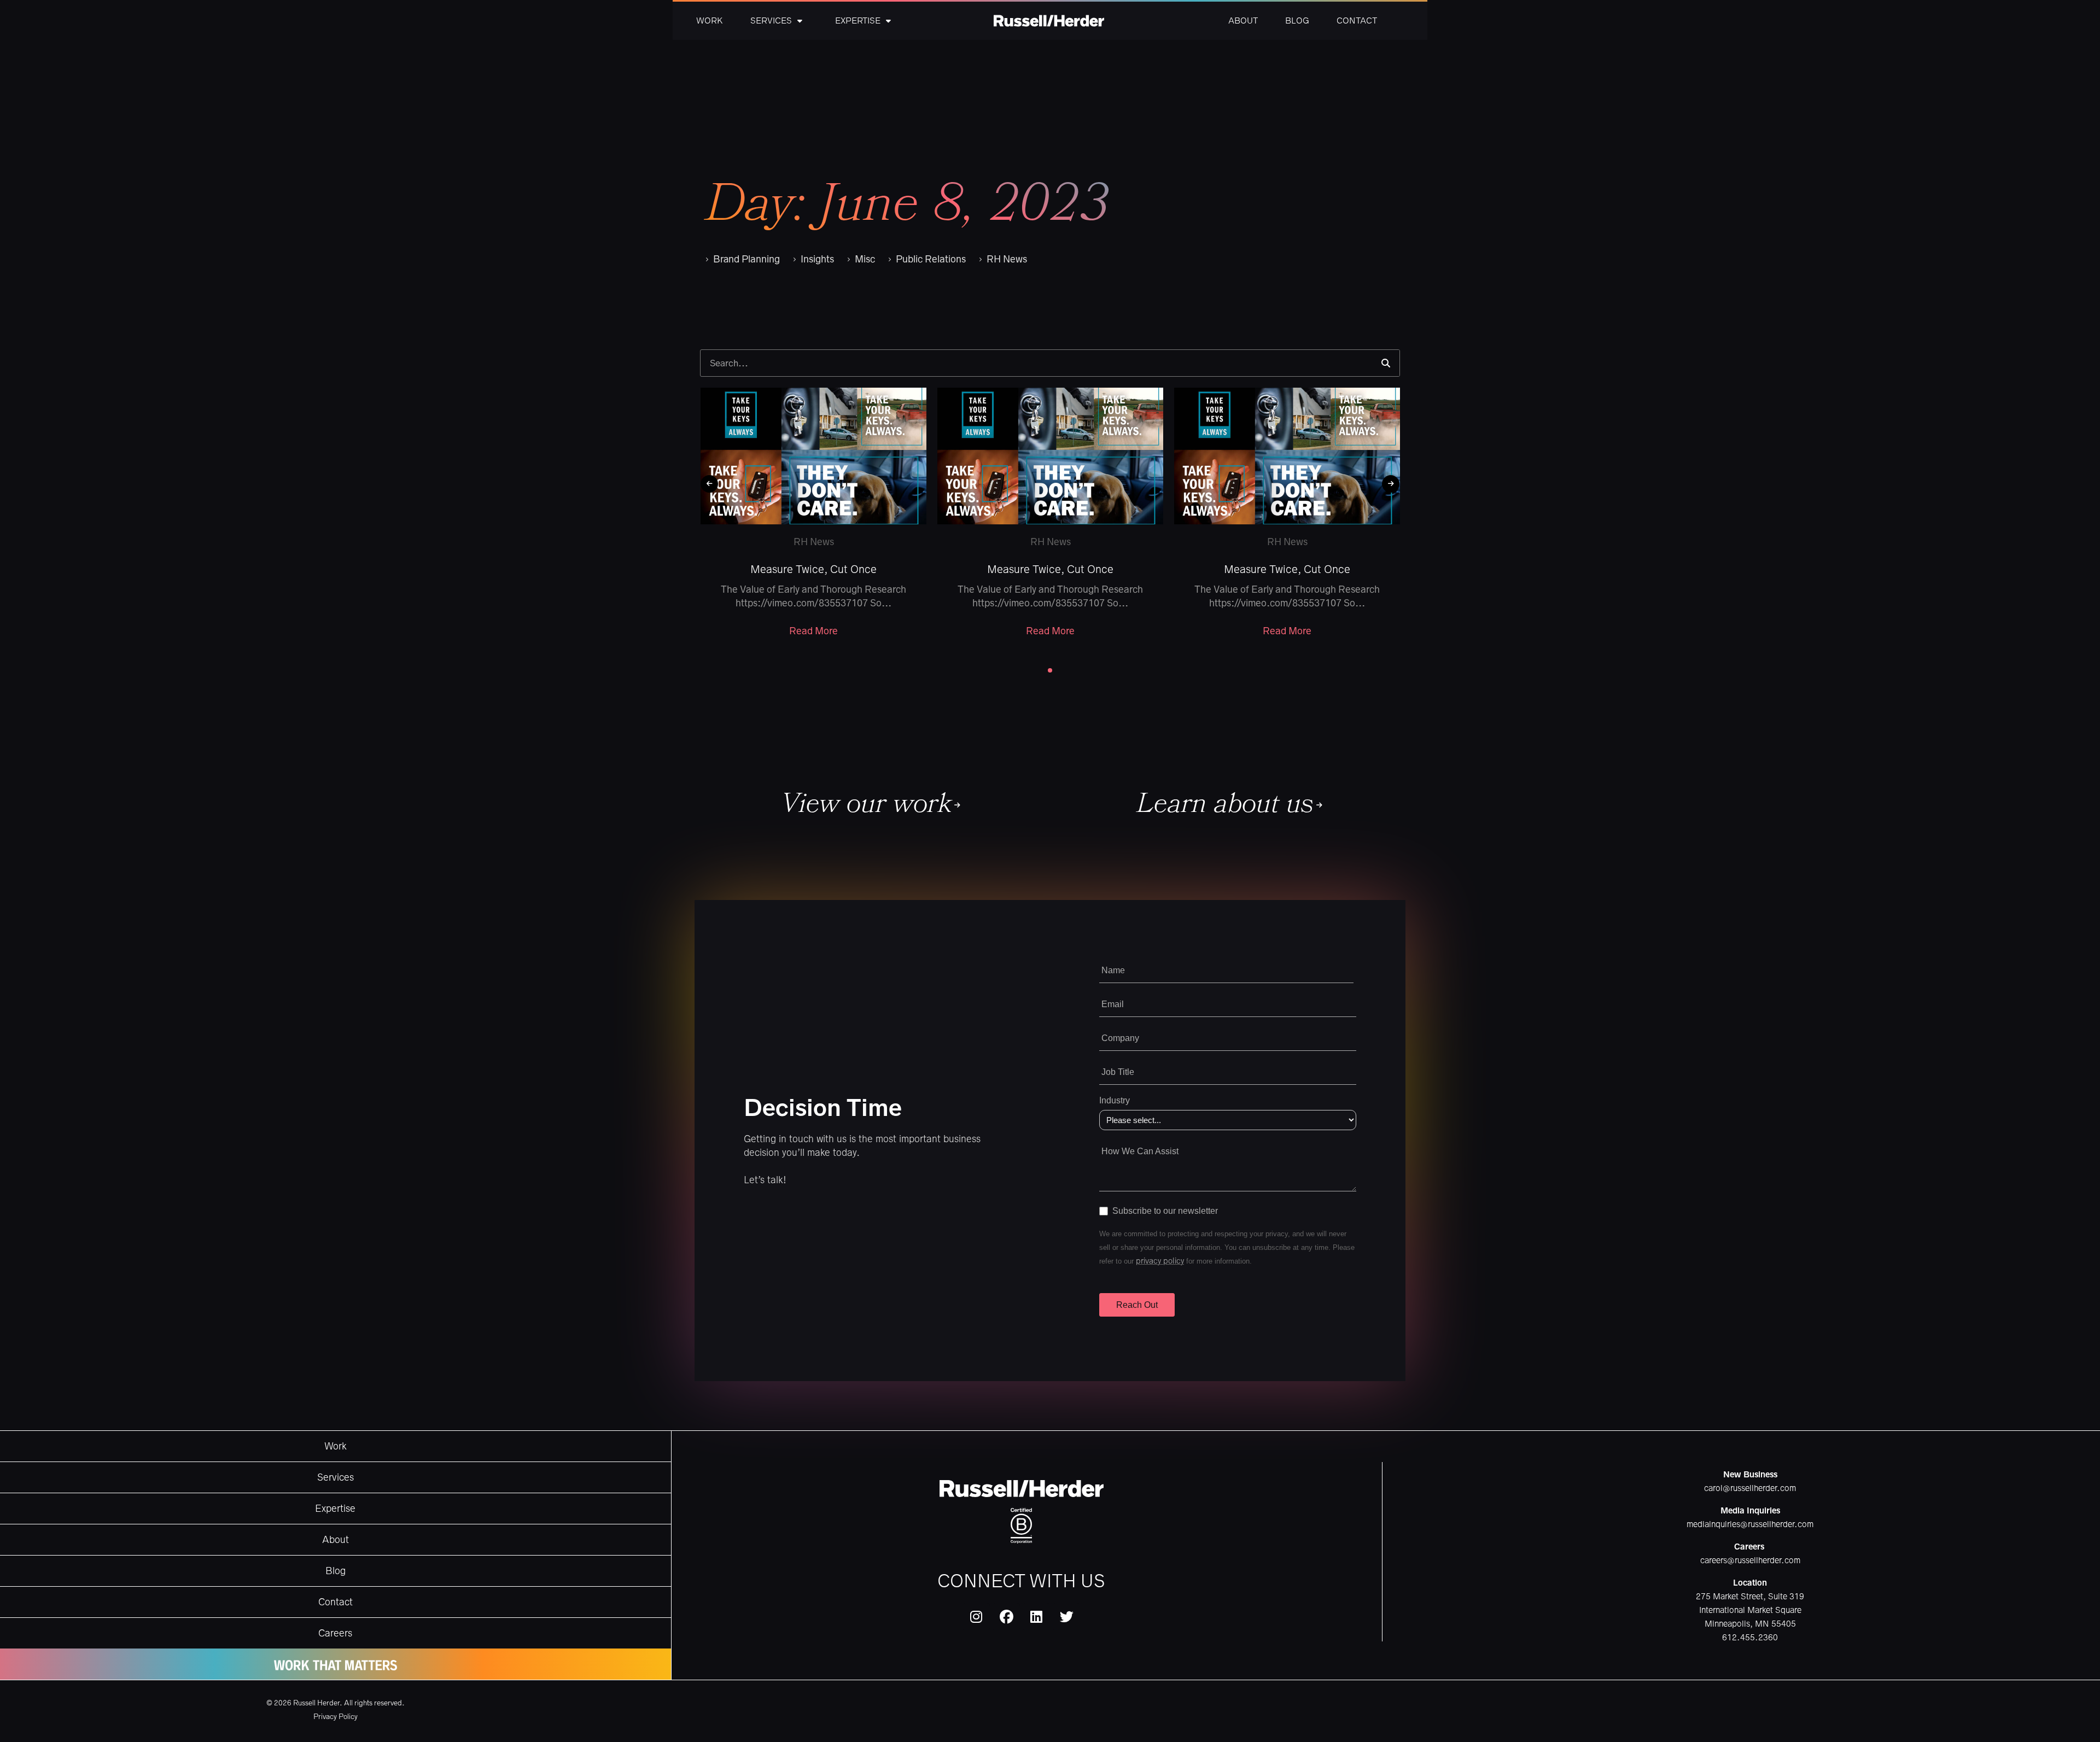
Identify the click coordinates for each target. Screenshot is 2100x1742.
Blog (1297, 21)
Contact (1357, 21)
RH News (814, 542)
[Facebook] (1006, 1617)
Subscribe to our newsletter (1165, 1211)
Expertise (858, 21)
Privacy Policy (336, 1717)
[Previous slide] (709, 484)
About (1243, 21)
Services (771, 21)
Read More (813, 631)
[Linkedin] (1036, 1617)
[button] (1050, 670)
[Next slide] (1391, 484)
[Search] (1386, 363)
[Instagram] (976, 1617)
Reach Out (1137, 1305)
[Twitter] (1066, 1617)
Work (710, 21)
